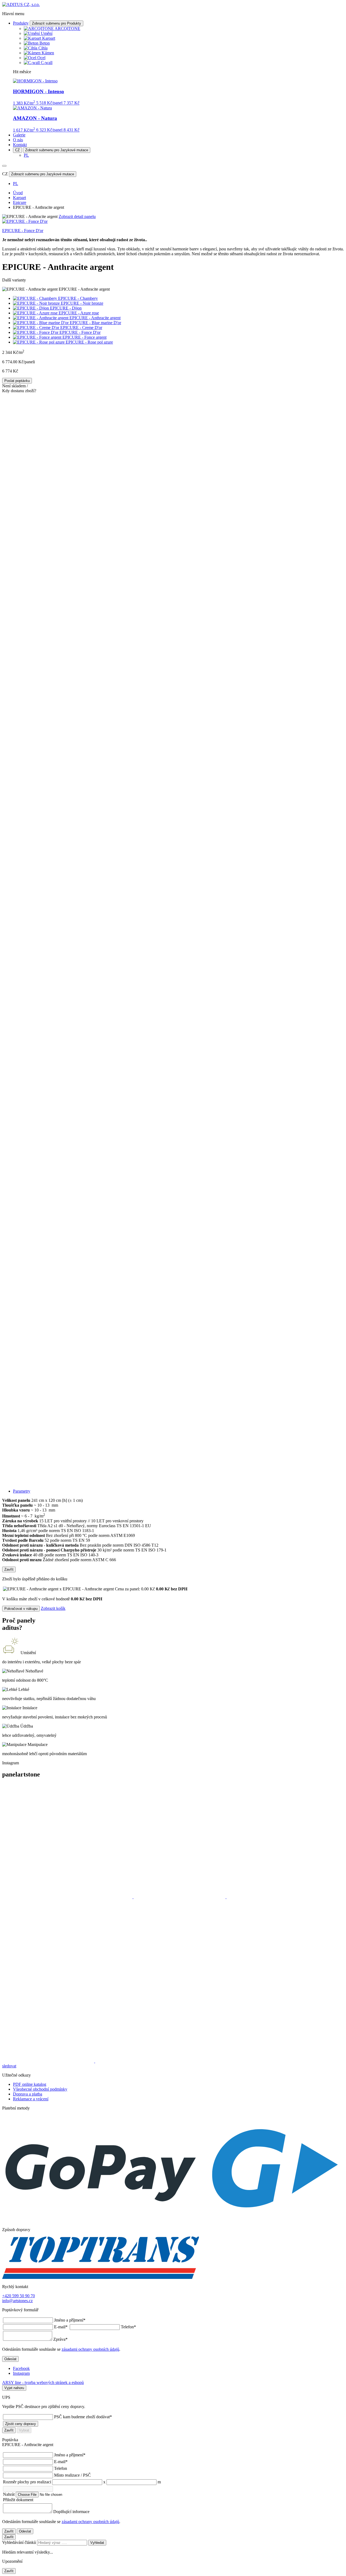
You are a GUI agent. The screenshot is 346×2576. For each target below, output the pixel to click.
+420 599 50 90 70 (19, 2296)
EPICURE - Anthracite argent (95, 318)
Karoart (49, 38)
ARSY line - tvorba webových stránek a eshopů (43, 2382)
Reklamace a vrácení (31, 2099)
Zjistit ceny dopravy (21, 2424)
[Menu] (4, 166)
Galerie (19, 135)
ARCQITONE (67, 28)
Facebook (21, 2368)
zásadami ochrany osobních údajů (90, 2349)
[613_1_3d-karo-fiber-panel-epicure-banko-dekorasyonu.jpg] (173, 557)
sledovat (9, 2066)
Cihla (43, 48)
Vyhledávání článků (20, 2542)
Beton (45, 43)
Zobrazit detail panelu (77, 216)
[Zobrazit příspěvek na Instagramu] (68, 1897)
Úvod (18, 193)
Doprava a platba (28, 2094)
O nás (18, 140)
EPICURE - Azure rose (79, 313)
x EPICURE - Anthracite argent (107, 1589)
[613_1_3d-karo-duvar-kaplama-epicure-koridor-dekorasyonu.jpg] (173, 448)
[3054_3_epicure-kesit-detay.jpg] (173, 1430)
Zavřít (9, 1569)
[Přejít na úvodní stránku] (21, 4)
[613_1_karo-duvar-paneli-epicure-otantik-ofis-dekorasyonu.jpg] (173, 1103)
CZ (17, 150)
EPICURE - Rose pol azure (89, 342)
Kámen (48, 53)
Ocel (41, 58)
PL (26, 155)
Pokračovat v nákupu (21, 1609)
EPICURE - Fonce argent (84, 337)
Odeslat (10, 2359)
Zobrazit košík (53, 1608)
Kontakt (20, 145)
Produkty (21, 23)
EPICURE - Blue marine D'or (95, 323)
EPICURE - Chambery (78, 298)
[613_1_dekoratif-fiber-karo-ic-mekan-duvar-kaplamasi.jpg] (173, 666)
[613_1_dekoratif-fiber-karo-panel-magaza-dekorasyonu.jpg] (173, 775)
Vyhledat (97, 2543)
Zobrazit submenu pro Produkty (56, 23)
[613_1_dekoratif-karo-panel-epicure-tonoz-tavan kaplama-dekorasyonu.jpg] (173, 884)
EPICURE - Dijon (66, 308)
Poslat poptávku (17, 381)
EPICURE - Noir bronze (82, 303)
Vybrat (24, 2430)
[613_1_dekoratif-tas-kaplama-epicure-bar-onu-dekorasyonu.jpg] (173, 993)
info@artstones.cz (17, 2301)
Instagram (21, 2373)
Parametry (22, 1491)
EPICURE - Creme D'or (81, 328)
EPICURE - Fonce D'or (80, 332)
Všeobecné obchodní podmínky (40, 2089)
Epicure (20, 202)
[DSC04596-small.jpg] (173, 1321)
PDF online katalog (30, 2084)
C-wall (47, 63)
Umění (47, 33)
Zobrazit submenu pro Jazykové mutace (57, 150)
